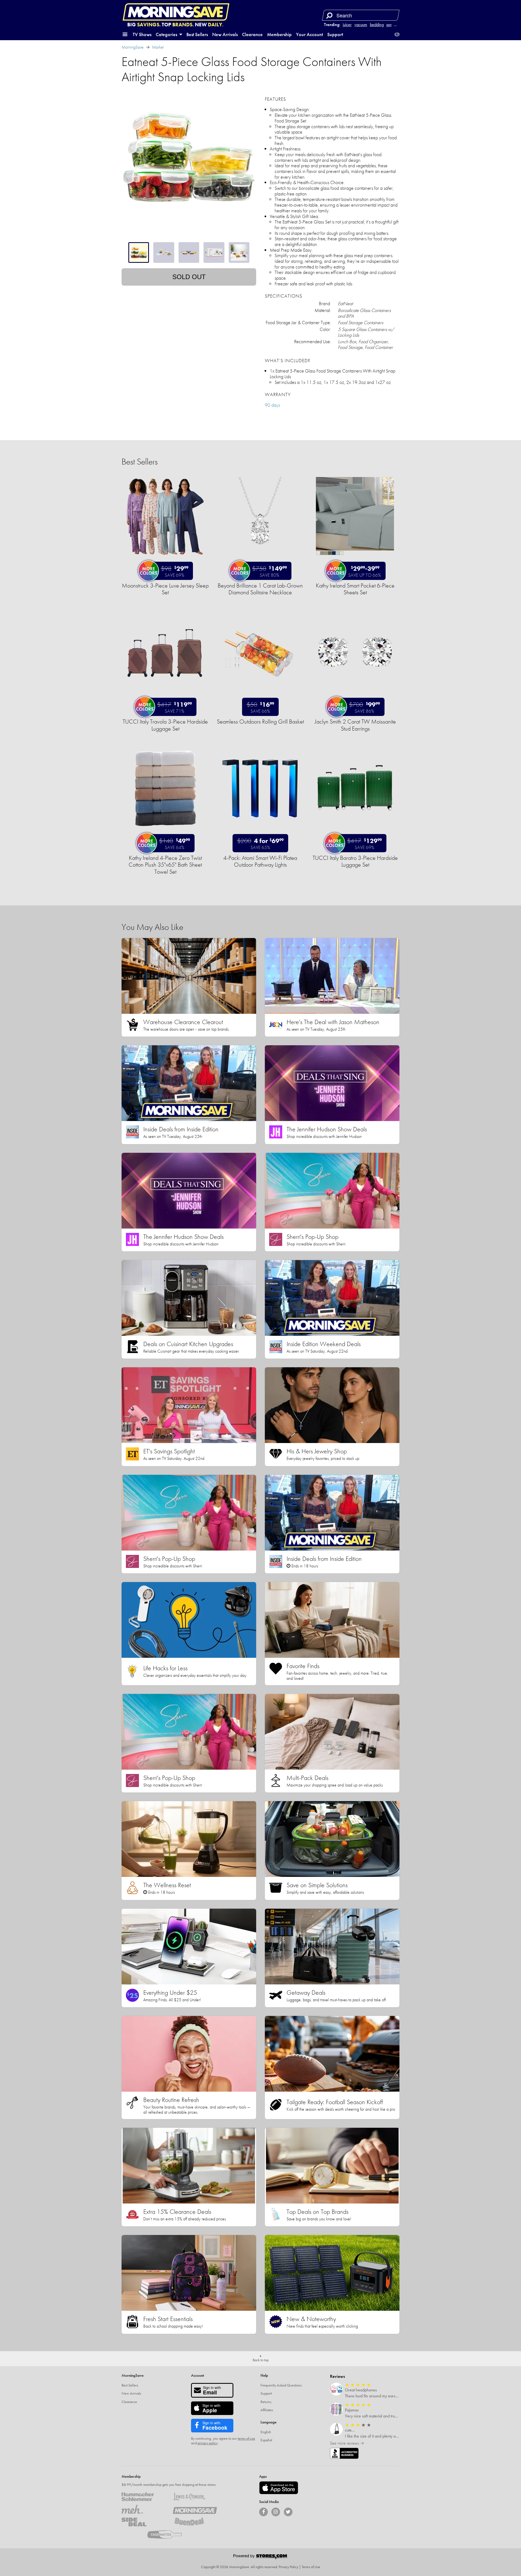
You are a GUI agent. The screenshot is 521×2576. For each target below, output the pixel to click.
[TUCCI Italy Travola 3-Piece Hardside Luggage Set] (165, 694)
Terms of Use (311, 2567)
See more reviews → (347, 2443)
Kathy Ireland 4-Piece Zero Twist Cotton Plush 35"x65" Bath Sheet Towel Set (165, 865)
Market (158, 47)
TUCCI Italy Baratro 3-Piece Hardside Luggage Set (355, 861)
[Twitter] (288, 2512)
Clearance (252, 34)
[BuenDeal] (195, 2522)
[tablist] (189, 252)
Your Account (309, 34)
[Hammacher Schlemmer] (143, 2497)
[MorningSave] (195, 2509)
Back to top (261, 2360)
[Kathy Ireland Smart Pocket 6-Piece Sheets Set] (355, 558)
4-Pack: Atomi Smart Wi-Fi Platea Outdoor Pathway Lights (260, 861)
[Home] (176, 12)
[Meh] (143, 2509)
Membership (279, 34)
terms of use (246, 2438)
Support (335, 34)
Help (264, 2375)
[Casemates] (169, 2534)
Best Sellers (197, 34)
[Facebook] (263, 2512)
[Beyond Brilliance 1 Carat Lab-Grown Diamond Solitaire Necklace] (260, 558)
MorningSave (133, 47)
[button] (125, 34)
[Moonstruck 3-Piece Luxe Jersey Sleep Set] (165, 558)
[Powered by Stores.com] (260, 2557)
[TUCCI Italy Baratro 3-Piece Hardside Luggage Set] (355, 830)
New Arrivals (225, 34)
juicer (347, 25)
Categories (167, 34)
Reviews (337, 2376)
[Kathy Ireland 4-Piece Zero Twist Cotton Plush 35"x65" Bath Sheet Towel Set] (165, 830)
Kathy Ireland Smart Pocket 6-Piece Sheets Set (355, 589)
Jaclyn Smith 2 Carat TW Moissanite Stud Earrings (355, 725)
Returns (266, 2402)
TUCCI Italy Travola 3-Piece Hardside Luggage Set (165, 725)
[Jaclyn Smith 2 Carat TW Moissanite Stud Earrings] (355, 694)
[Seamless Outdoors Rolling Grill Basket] (260, 694)
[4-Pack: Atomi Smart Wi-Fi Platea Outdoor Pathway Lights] (260, 830)
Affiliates (267, 2410)
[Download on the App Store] (279, 2488)
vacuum (361, 25)
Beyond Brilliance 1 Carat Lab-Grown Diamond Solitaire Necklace (260, 589)
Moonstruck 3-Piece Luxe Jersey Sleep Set (165, 589)
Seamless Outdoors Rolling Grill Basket (260, 722)
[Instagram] (276, 2512)
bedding (377, 25)
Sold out (189, 277)
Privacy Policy (288, 2567)
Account (198, 2375)
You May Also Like (152, 927)
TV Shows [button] (142, 34)
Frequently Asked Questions (281, 2385)
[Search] (329, 15)
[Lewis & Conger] (195, 2497)
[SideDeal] (143, 2522)
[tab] (139, 252)
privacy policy (207, 2443)
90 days (272, 405)
